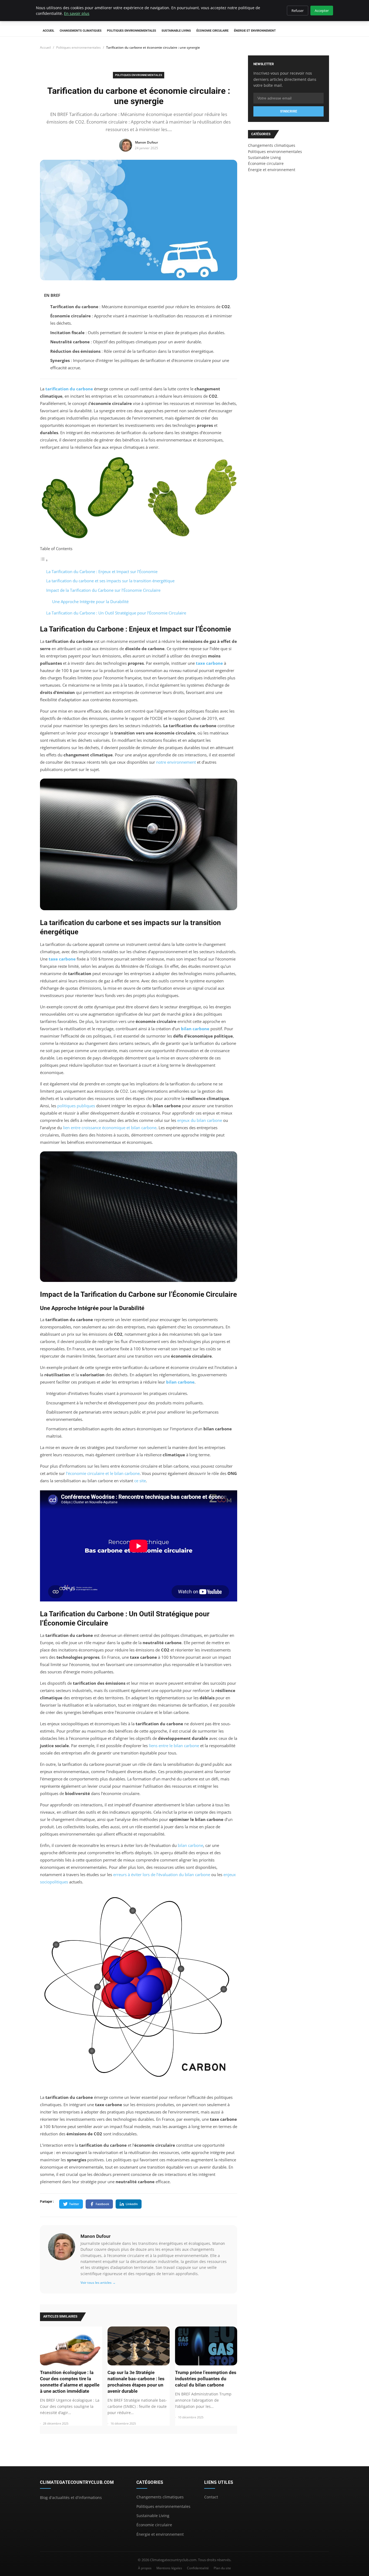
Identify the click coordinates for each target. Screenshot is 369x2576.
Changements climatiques (81, 31)
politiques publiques (76, 1106)
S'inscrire (289, 111)
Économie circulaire (212, 31)
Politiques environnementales (132, 31)
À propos (145, 2568)
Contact (211, 2497)
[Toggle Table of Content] (44, 560)
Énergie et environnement (255, 31)
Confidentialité (198, 2568)
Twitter (74, 2204)
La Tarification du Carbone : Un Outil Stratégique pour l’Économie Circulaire (116, 613)
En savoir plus (77, 13)
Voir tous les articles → (98, 2283)
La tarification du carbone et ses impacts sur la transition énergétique (110, 581)
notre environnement (176, 762)
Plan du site (222, 2568)
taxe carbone (209, 663)
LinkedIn (132, 2204)
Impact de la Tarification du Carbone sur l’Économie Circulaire (103, 590)
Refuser (298, 11)
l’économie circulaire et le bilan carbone (103, 1473)
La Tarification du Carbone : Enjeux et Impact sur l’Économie (102, 571)
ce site (140, 1481)
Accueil (48, 31)
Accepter (322, 11)
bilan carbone (195, 1029)
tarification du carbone (69, 389)
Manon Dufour (95, 2236)
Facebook (102, 2204)
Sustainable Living (176, 31)
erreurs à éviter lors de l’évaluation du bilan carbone (162, 1874)
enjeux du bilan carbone (200, 1120)
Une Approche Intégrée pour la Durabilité (90, 601)
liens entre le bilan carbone (174, 1746)
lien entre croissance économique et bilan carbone (110, 1128)
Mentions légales (169, 2568)
